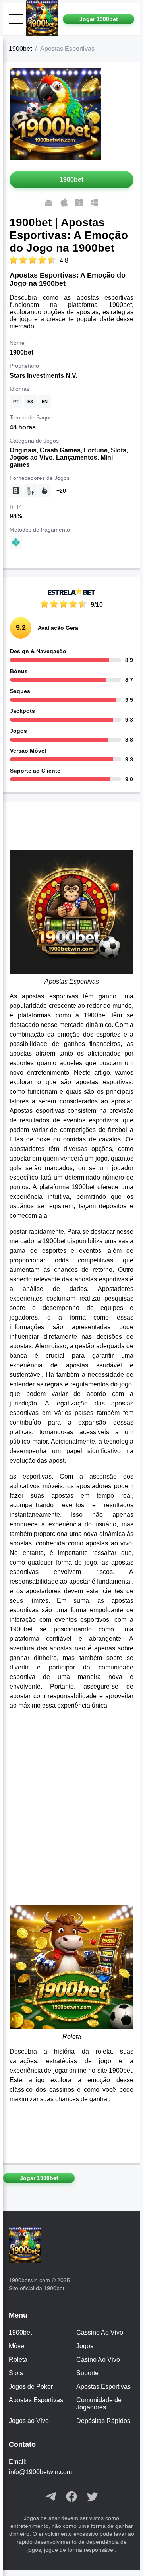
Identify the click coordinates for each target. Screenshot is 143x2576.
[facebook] (71, 2497)
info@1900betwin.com (40, 2472)
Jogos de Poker (31, 2387)
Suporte (87, 2373)
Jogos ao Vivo (29, 2421)
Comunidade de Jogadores (99, 2404)
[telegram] (51, 2497)
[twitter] (92, 2497)
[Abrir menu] (16, 19)
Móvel (17, 2346)
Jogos (85, 2346)
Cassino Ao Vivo (100, 2332)
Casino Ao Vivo (98, 2360)
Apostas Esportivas (103, 2387)
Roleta (18, 2360)
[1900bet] (44, 19)
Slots (16, 2373)
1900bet (20, 49)
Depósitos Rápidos (103, 2421)
